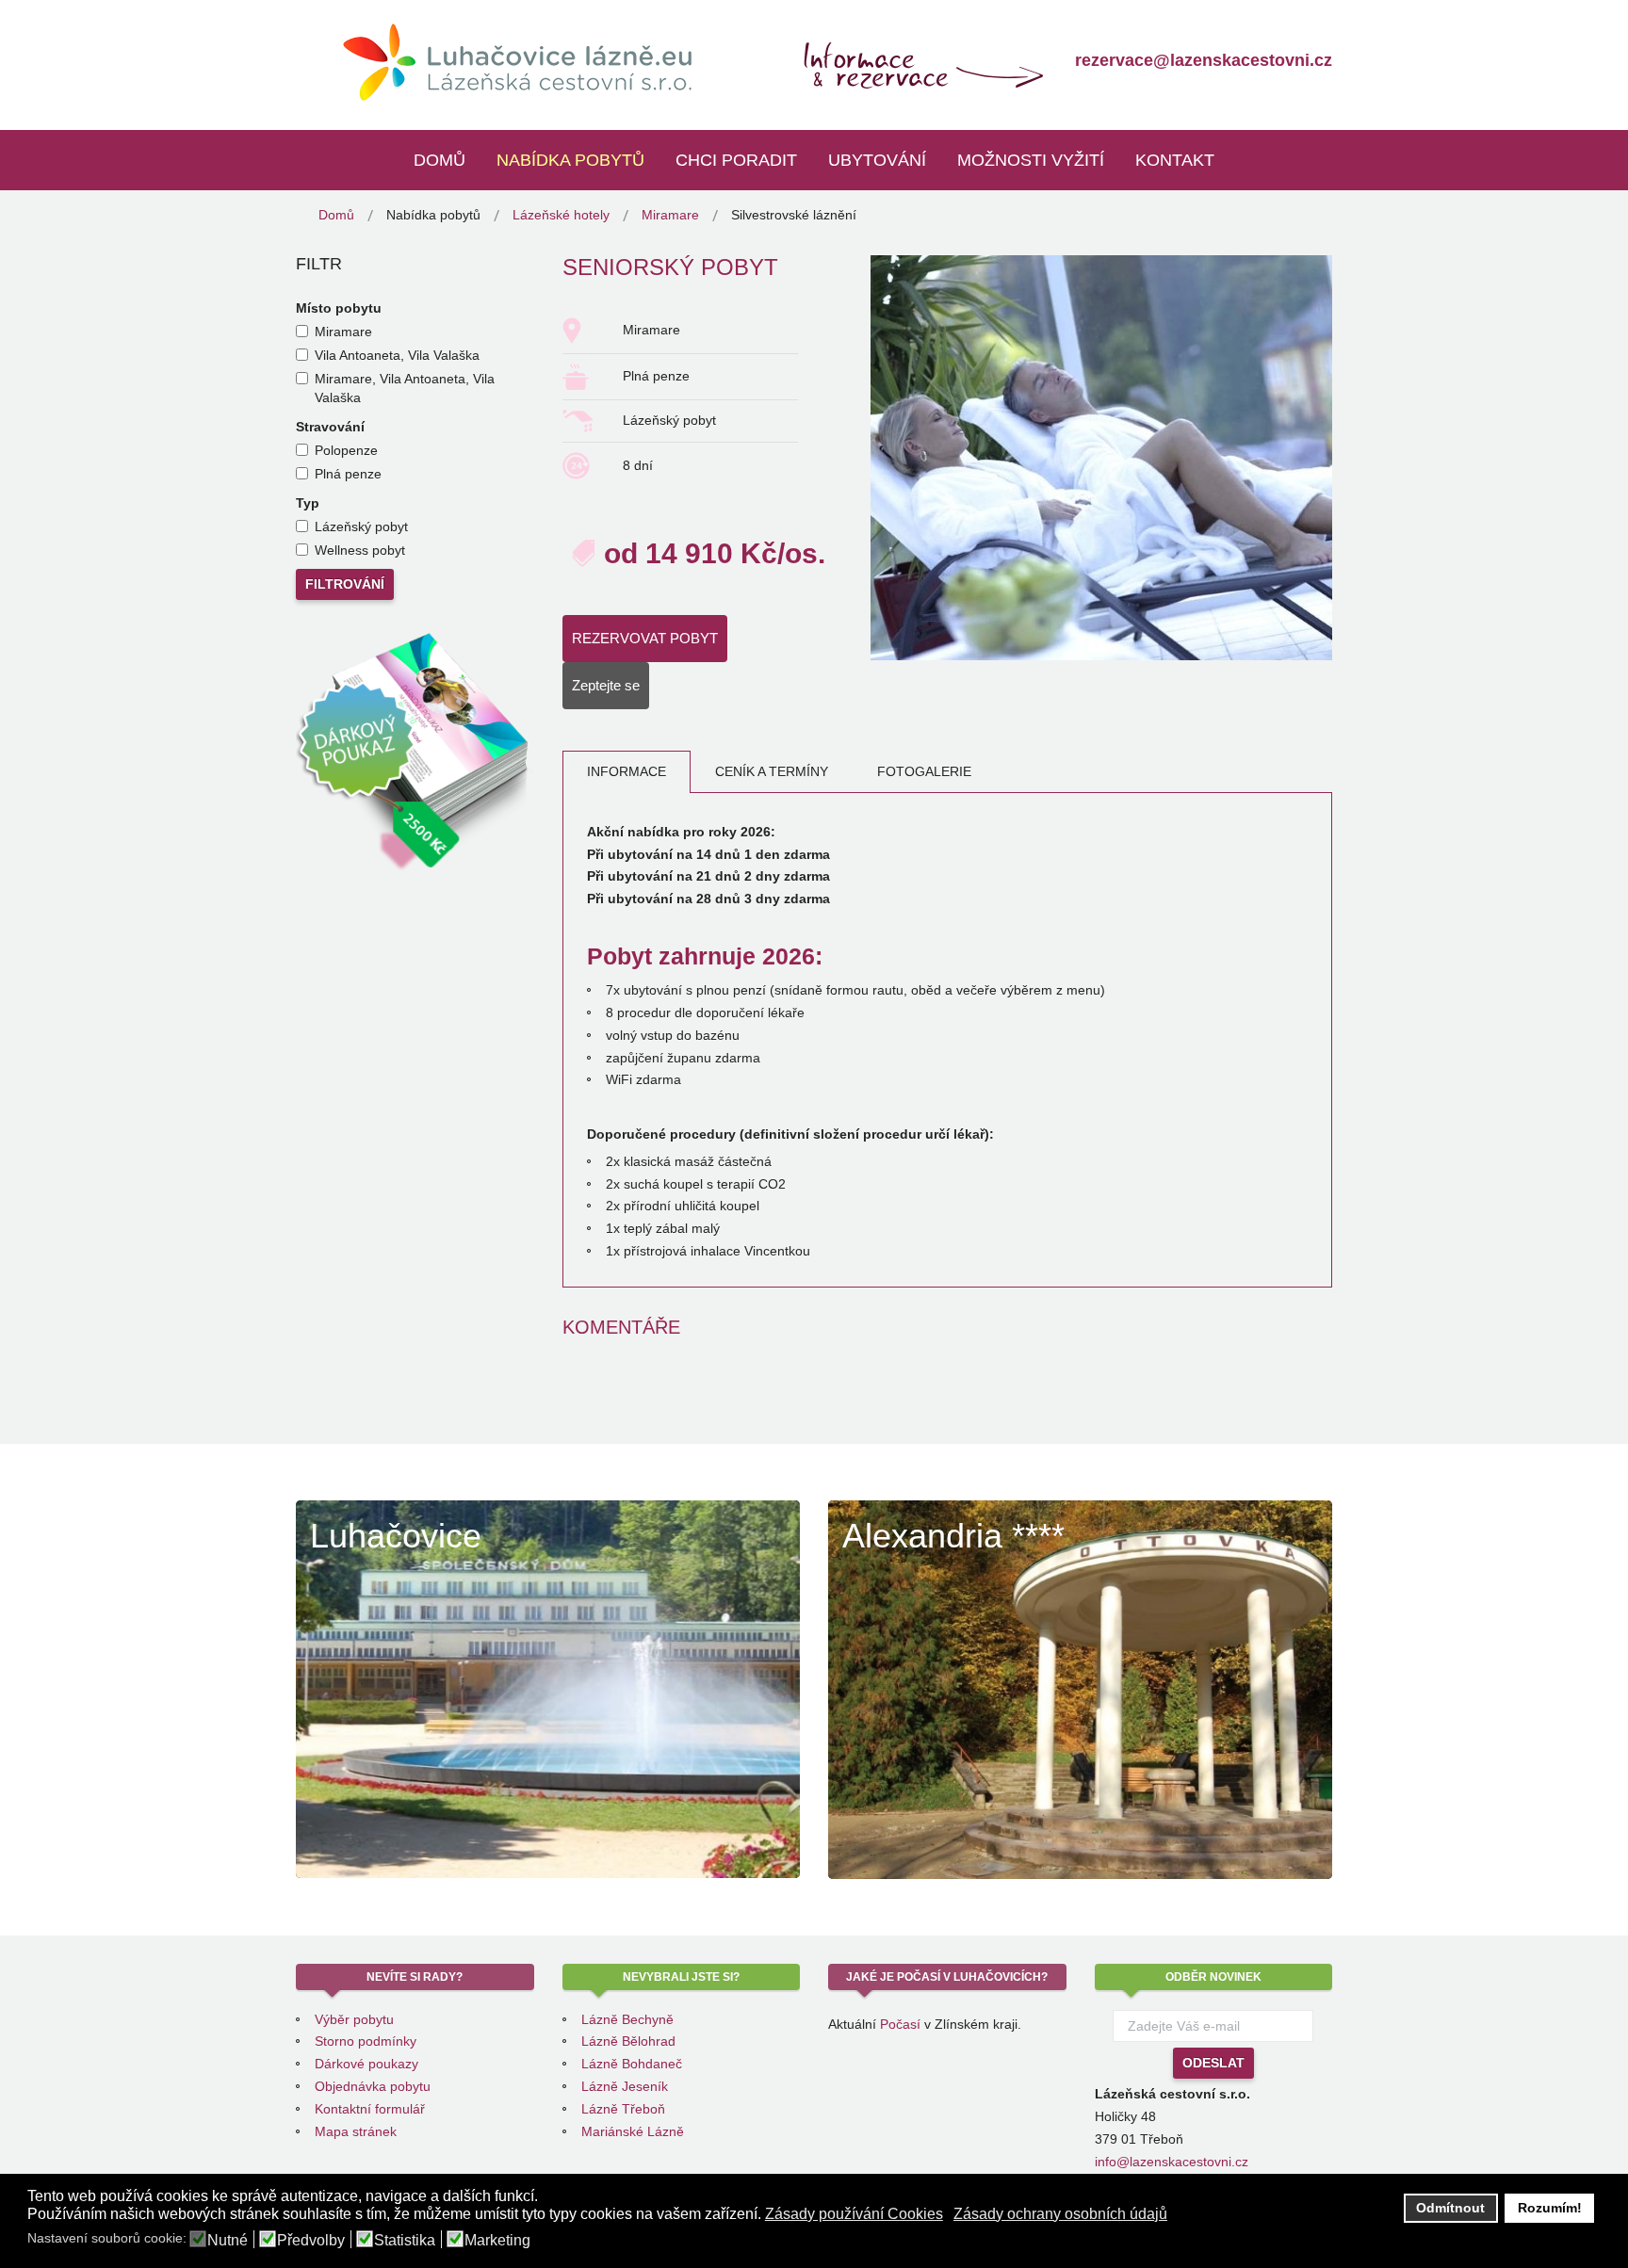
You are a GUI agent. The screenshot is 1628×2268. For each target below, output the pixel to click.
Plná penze (348, 474)
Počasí (900, 2024)
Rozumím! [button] (1550, 2208)
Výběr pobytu (354, 2019)
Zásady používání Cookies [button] (854, 2214)
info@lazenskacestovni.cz (1172, 2162)
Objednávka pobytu (373, 2086)
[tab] (627, 772)
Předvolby (311, 2241)
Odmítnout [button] (1450, 2208)
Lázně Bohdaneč (632, 2064)
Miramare (343, 332)
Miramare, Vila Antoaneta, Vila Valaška (405, 388)
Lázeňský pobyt (361, 526)
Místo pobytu (339, 308)
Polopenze (346, 450)
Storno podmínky (366, 2041)
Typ (308, 503)
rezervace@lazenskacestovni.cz (1204, 60)
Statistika (405, 2241)
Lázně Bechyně (627, 2019)
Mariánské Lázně (633, 2131)
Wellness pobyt (360, 550)
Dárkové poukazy (366, 2064)
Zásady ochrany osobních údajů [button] (1060, 2214)
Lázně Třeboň (623, 2109)
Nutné (228, 2241)
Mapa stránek (356, 2131)
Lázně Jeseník (625, 2086)
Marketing (497, 2241)
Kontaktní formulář (370, 2109)
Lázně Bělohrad (628, 2041)
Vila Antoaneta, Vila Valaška (397, 355)
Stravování (330, 427)
